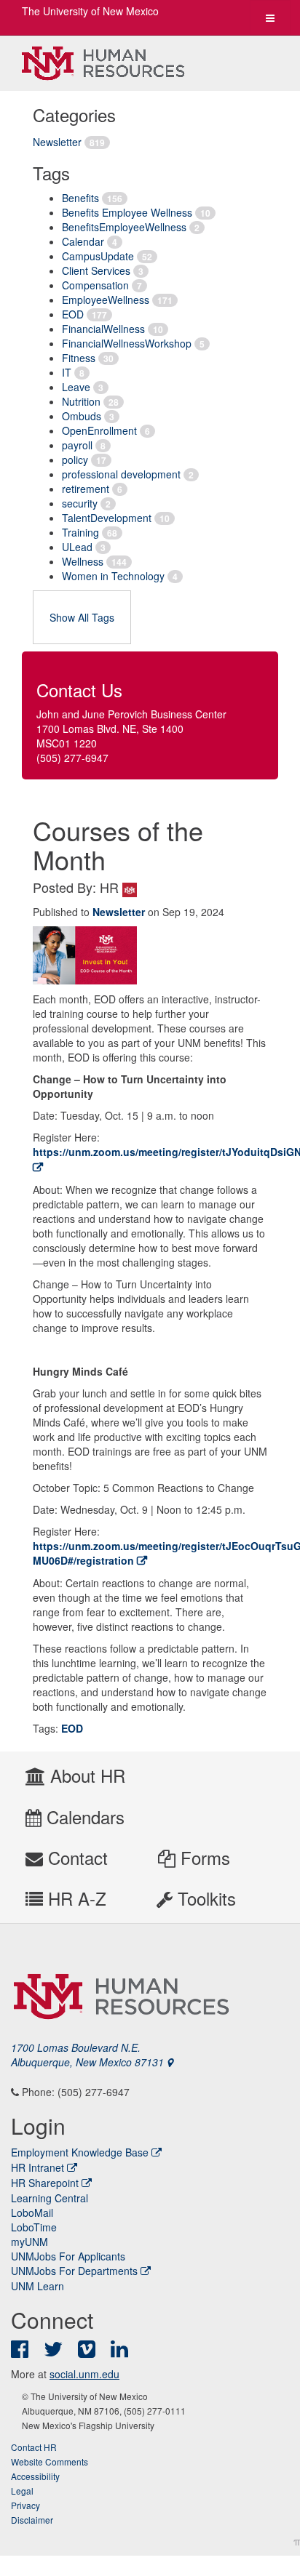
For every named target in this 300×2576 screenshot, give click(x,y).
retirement (86, 489)
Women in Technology (113, 576)
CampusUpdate (98, 256)
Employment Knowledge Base (80, 2152)
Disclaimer (32, 2520)
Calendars (83, 1817)
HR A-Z (75, 1898)
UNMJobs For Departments (74, 2271)
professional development (121, 474)
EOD (73, 314)
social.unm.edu (84, 2374)
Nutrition (81, 401)
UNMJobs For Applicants (68, 2256)
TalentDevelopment (107, 518)
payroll (77, 445)
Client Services (96, 270)
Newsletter (57, 142)
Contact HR (34, 2447)
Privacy (25, 2505)
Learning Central (50, 2198)
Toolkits (204, 1898)
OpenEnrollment (99, 430)
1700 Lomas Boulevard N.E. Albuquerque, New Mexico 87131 (89, 2055)
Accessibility (35, 2476)
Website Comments (50, 2461)
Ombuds (82, 416)
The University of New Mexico (90, 11)
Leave (76, 387)
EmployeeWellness (106, 300)
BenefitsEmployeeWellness (124, 227)
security (80, 503)
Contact (75, 1857)
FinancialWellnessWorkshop (127, 343)
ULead (77, 547)
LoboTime (34, 2227)
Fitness (79, 358)
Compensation (95, 285)
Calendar (83, 241)
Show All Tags (82, 617)
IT (67, 372)
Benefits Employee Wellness (127, 212)
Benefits (80, 198)
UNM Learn (37, 2286)
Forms (203, 1857)
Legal (22, 2491)
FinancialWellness (103, 329)
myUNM (29, 2242)
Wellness (83, 561)
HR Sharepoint (45, 2183)
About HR (85, 1775)
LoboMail (32, 2212)
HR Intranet (37, 2167)
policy (75, 460)
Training (80, 532)
